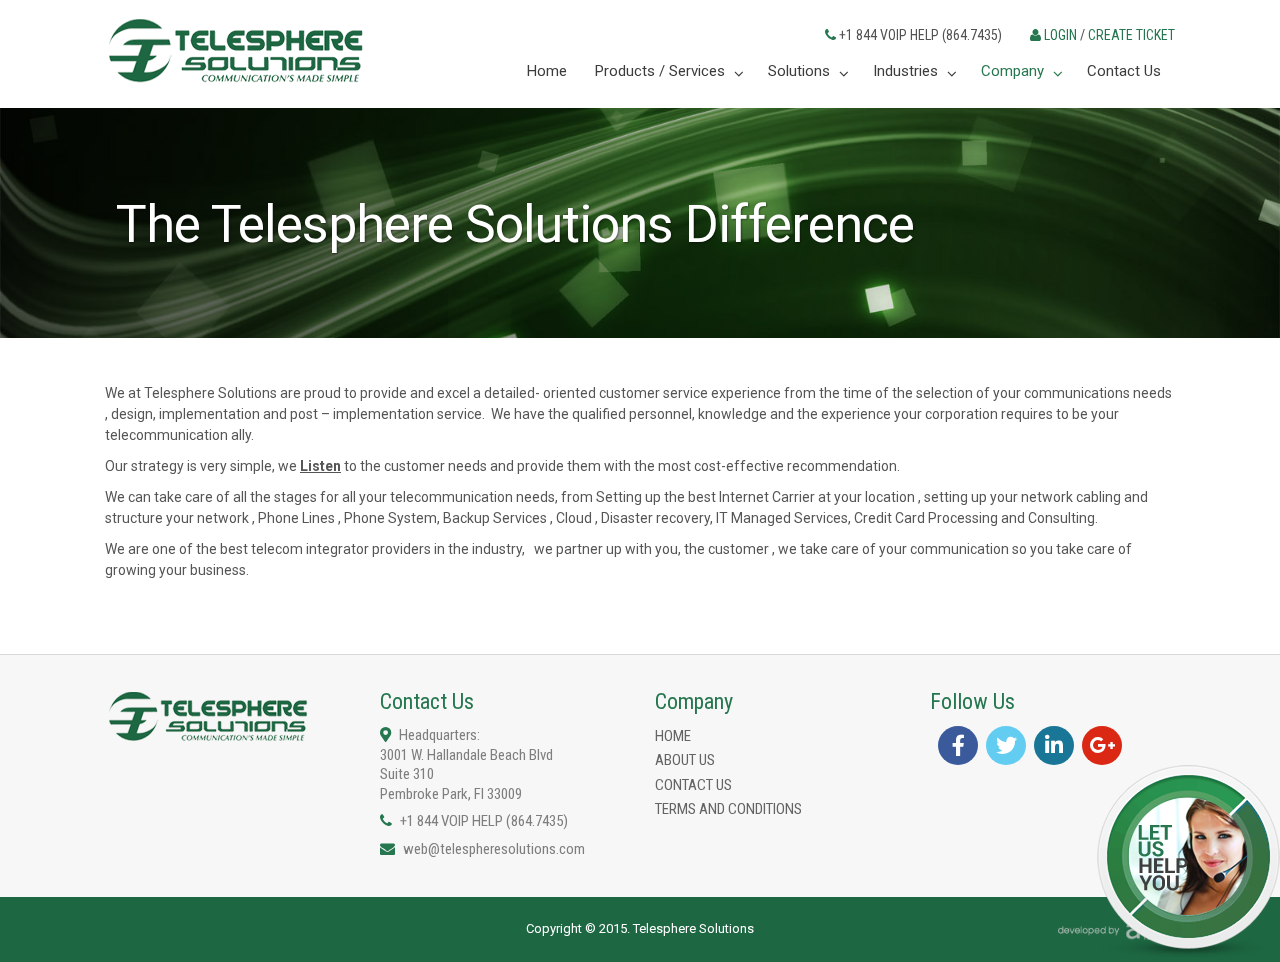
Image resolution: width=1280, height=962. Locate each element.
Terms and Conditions (728, 809)
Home (673, 736)
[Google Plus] (1102, 745)
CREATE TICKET (1131, 35)
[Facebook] (958, 745)
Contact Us (693, 785)
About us (685, 760)
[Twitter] (1006, 745)
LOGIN (1060, 35)
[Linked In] (1054, 745)
